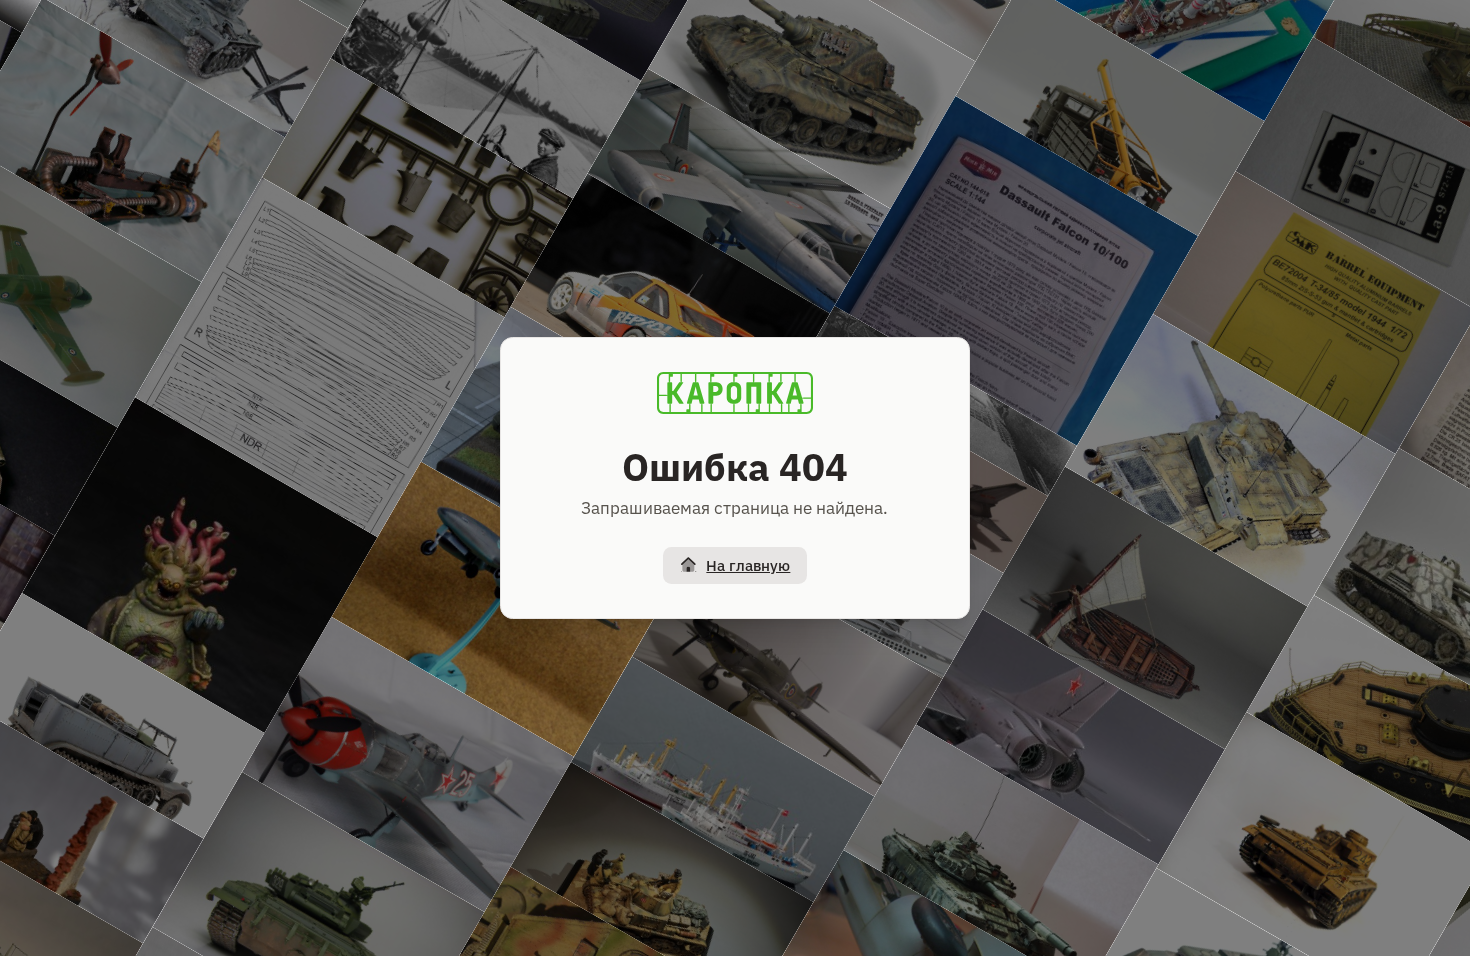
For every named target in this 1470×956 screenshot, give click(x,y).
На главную (748, 565)
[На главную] (735, 393)
